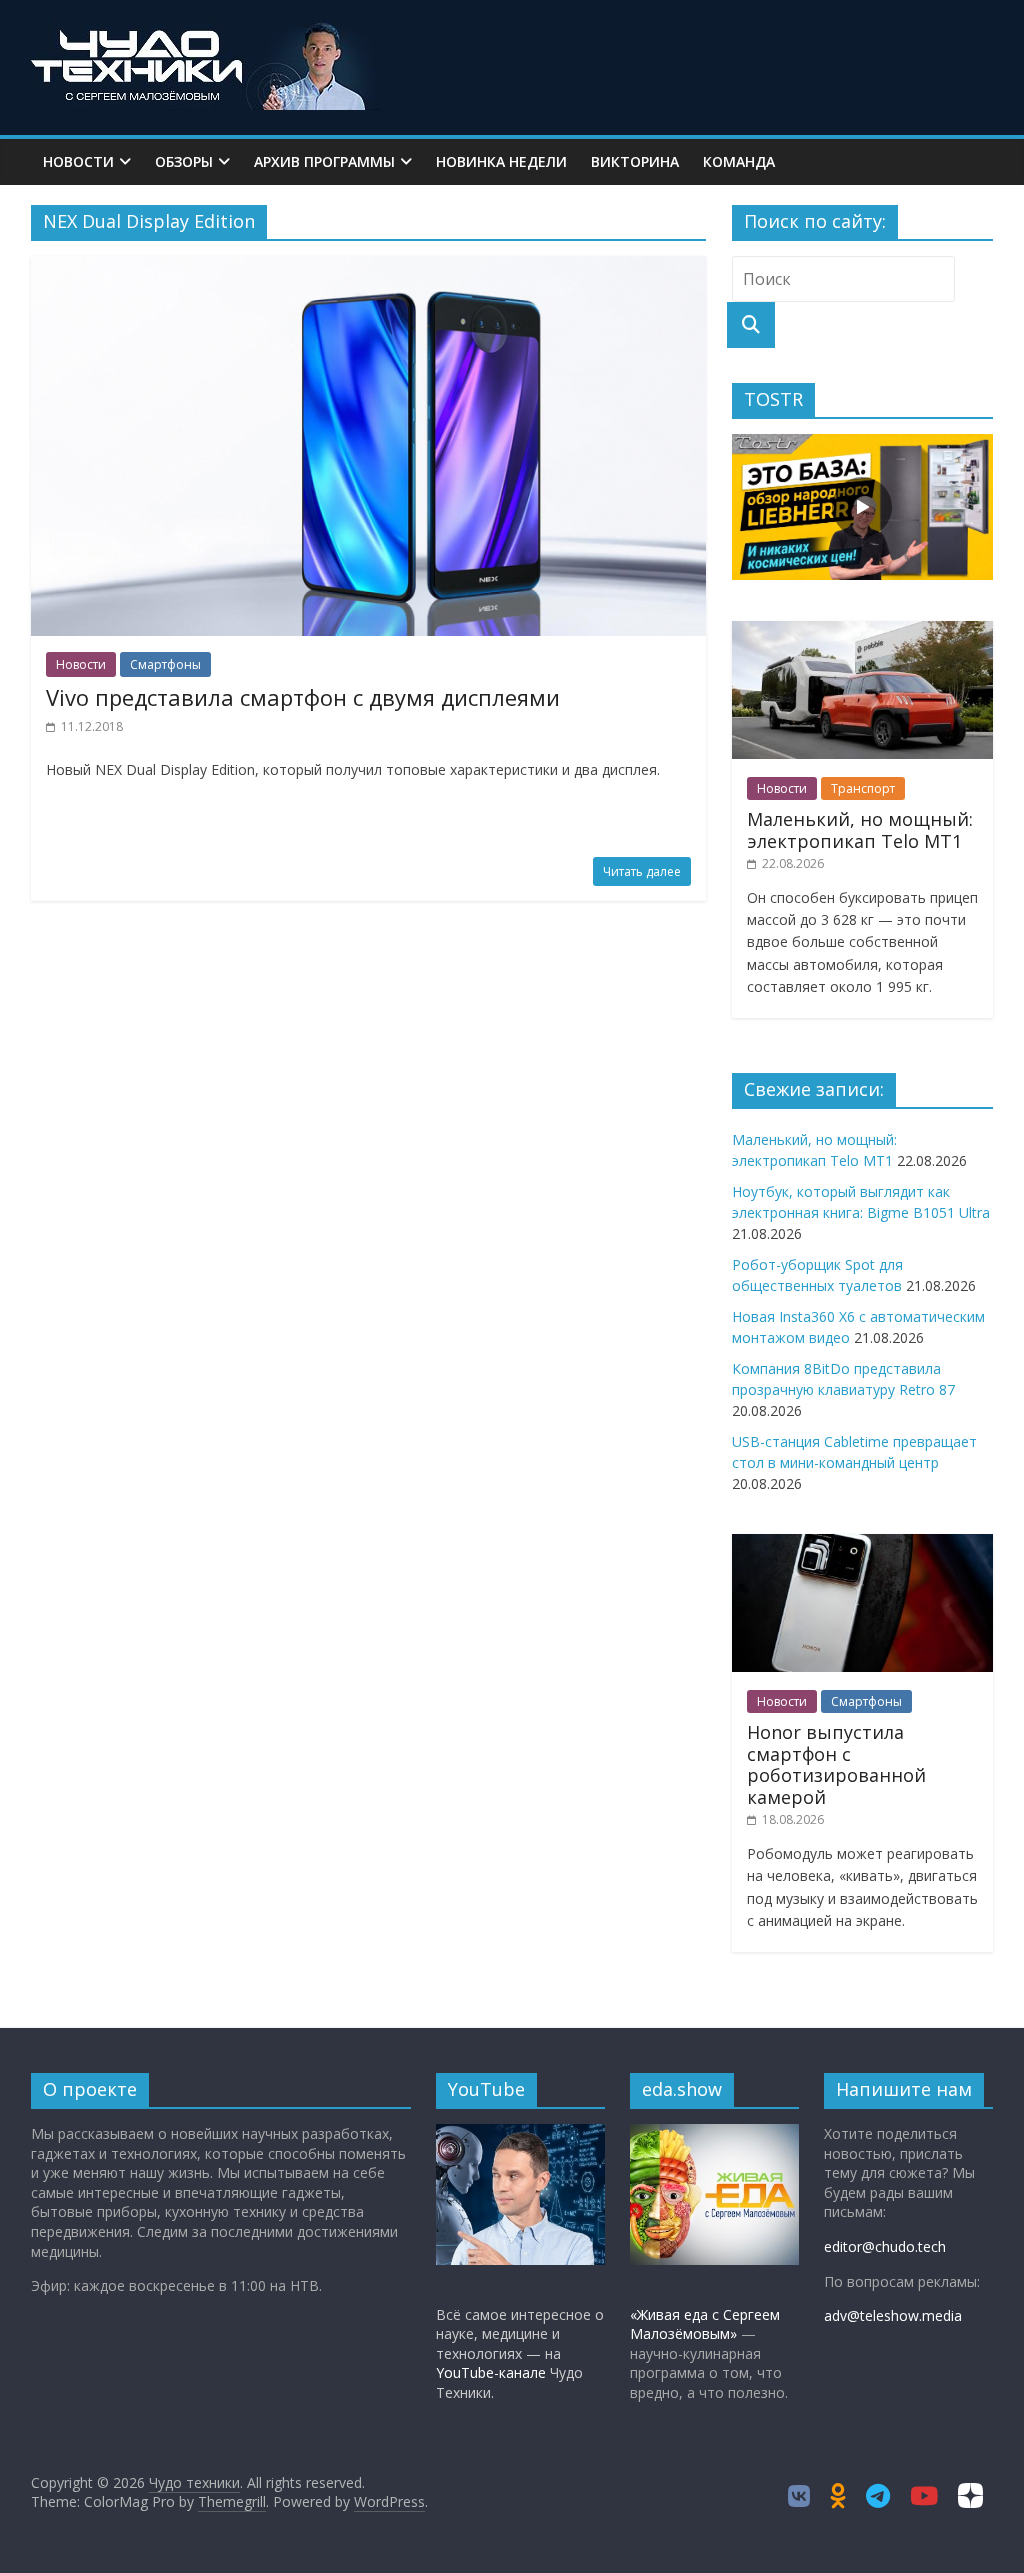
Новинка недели (501, 161)
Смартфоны (165, 664)
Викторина (635, 161)
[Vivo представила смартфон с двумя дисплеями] (368, 268)
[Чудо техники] (206, 32)
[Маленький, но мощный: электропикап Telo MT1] (863, 631)
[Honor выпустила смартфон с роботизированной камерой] (863, 1544)
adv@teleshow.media (893, 2315)
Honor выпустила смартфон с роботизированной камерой (836, 1764)
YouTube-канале (491, 2372)
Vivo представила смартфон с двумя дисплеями (303, 697)
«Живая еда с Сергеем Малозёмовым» (705, 2324)
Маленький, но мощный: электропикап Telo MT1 (860, 830)
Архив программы (324, 161)
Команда (739, 161)
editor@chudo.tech (885, 2246)
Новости (78, 161)
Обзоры (184, 161)
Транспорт (863, 788)
